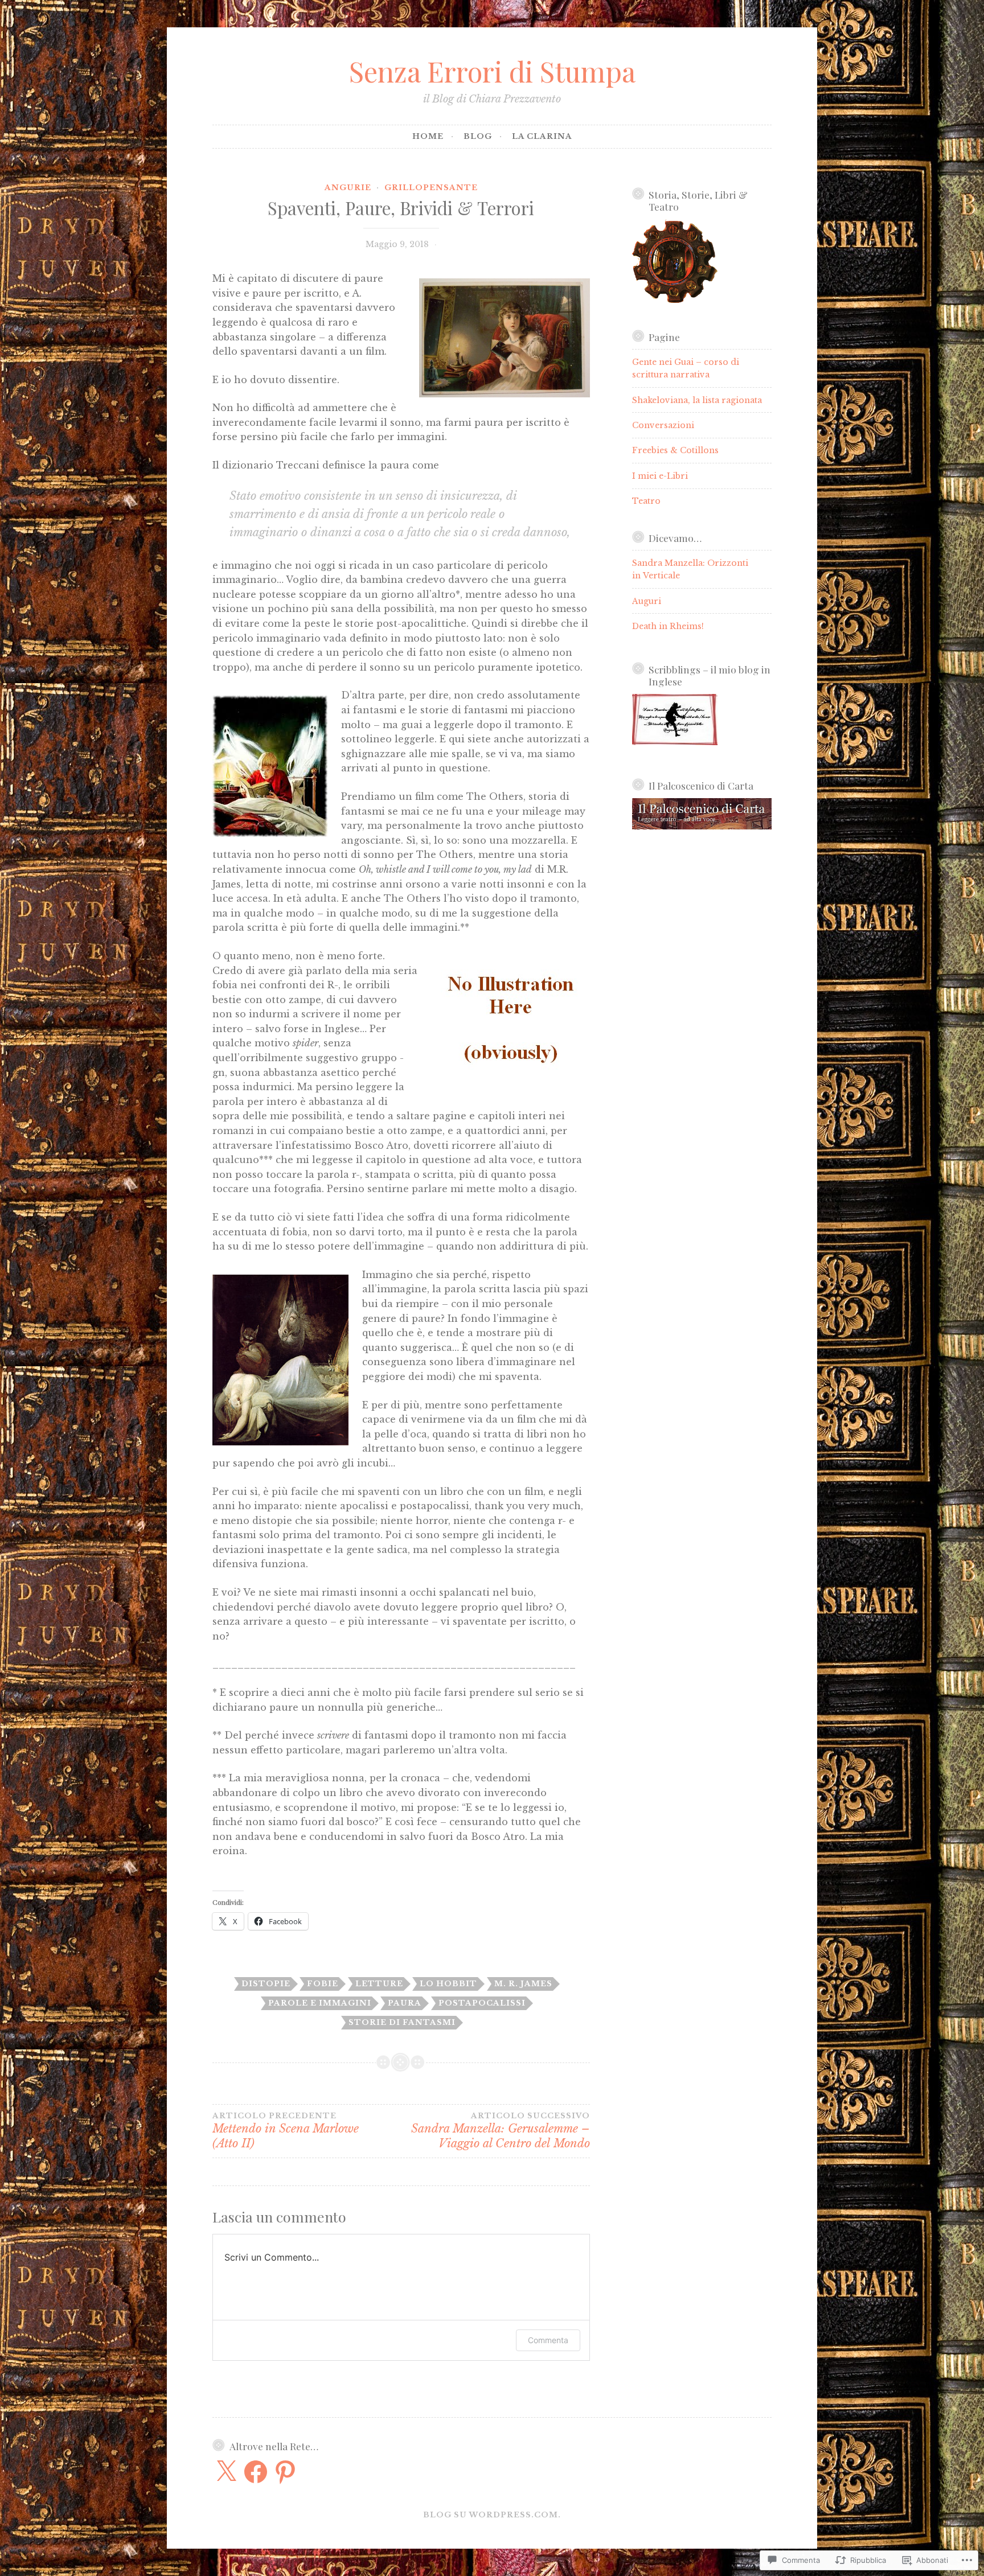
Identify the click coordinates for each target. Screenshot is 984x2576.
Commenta (548, 2340)
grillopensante (431, 188)
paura (405, 2003)
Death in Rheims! (668, 626)
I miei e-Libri (660, 476)
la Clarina (542, 136)
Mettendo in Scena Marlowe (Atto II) (286, 2131)
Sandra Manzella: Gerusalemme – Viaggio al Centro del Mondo (500, 2131)
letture (379, 1984)
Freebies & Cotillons (675, 450)
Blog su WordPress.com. (492, 2515)
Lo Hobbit (448, 1984)
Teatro (646, 501)
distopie (266, 1984)
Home (428, 136)
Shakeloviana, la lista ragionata (697, 400)
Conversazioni (663, 425)
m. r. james (523, 1984)
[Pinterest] (285, 2472)
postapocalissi (482, 2003)
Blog (478, 136)
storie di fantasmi (402, 2022)
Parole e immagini (320, 2003)
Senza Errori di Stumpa (492, 71)
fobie (323, 1984)
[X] (226, 2472)
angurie (348, 188)
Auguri (647, 601)
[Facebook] (256, 2472)
